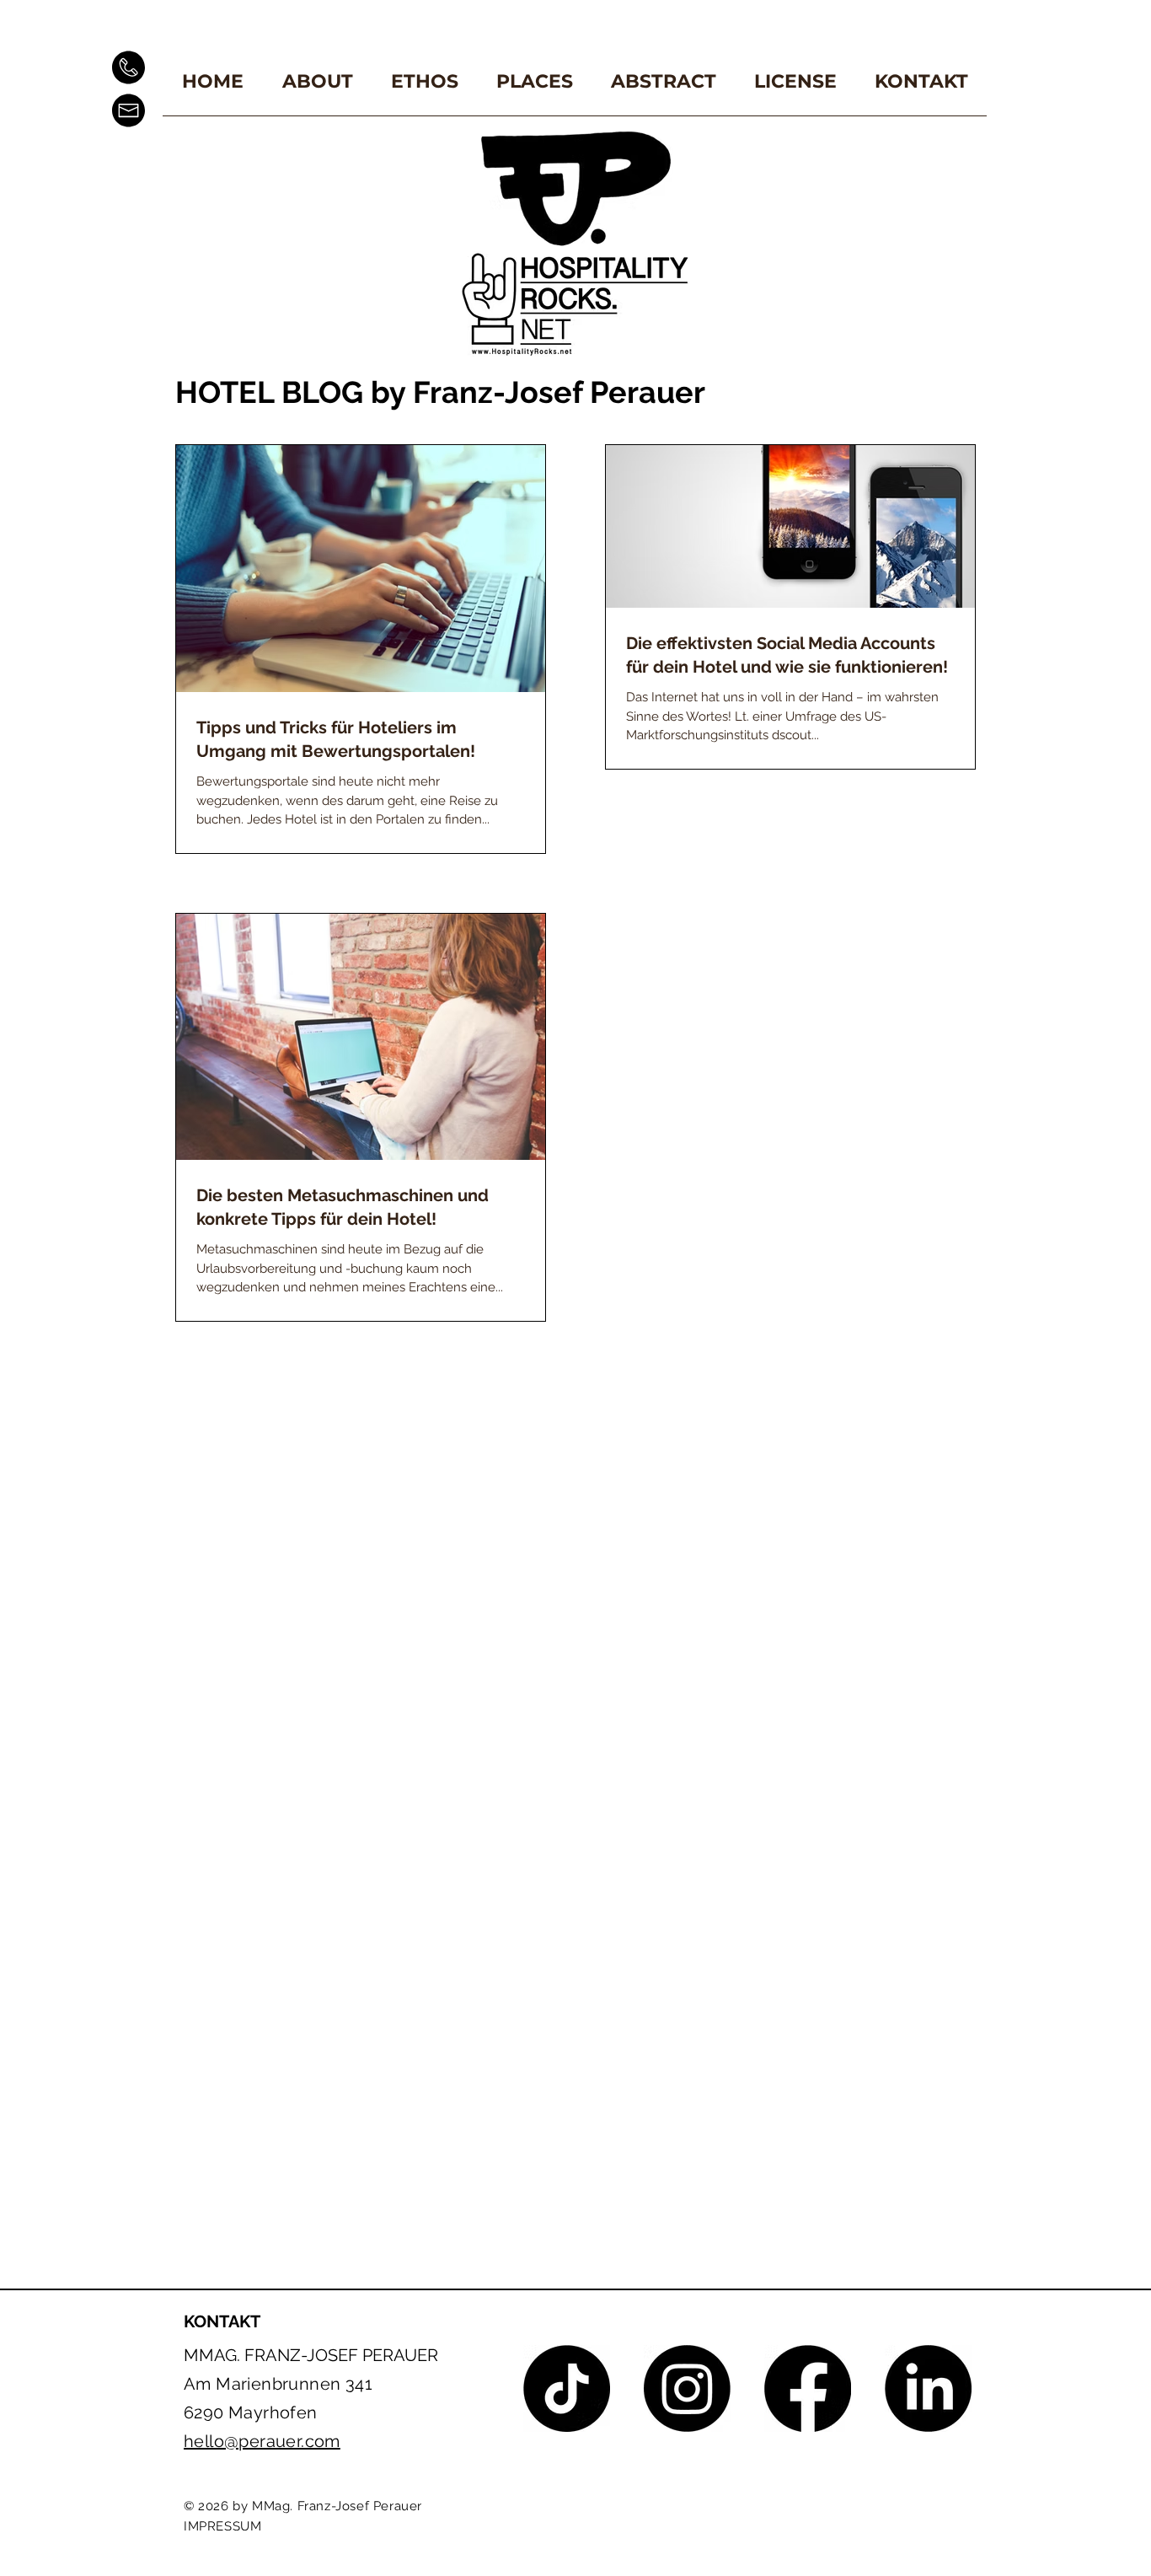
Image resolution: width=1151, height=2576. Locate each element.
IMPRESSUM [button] (222, 2526)
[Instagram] (687, 2388)
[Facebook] (808, 2388)
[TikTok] (567, 2388)
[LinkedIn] (928, 2388)
